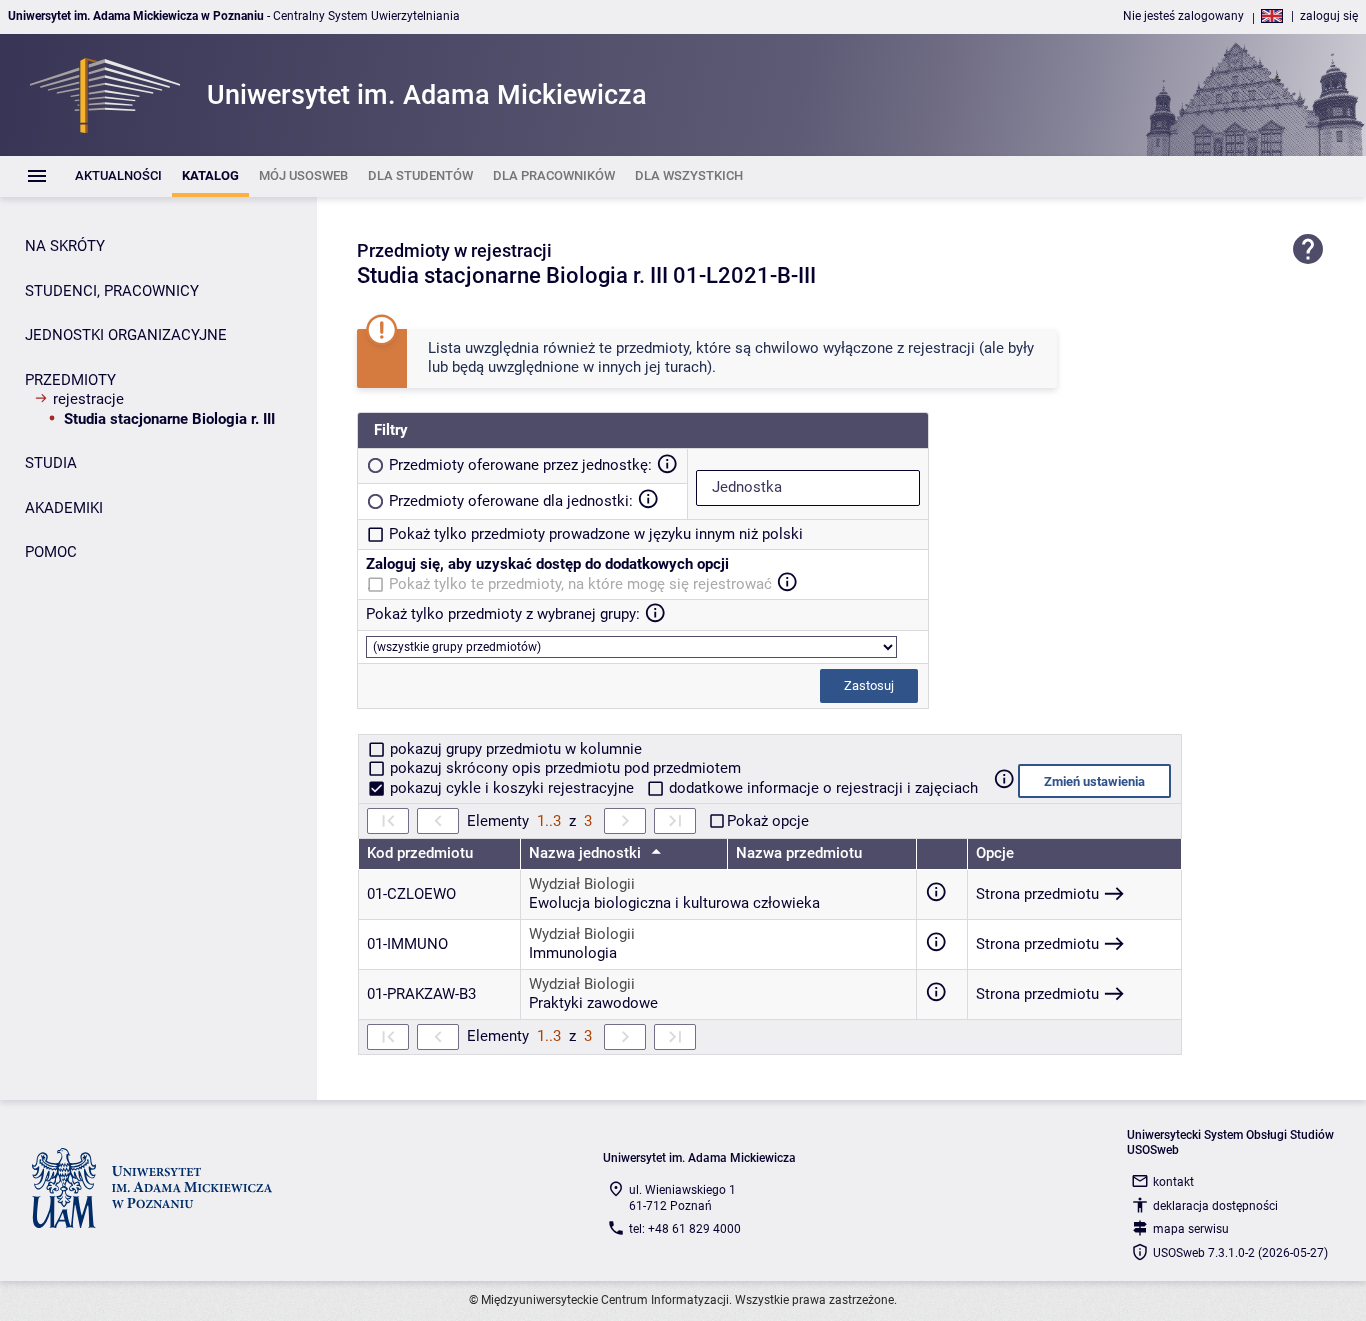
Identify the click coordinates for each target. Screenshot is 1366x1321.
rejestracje (88, 399)
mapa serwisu (1191, 1229)
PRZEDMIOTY (70, 380)
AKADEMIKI (64, 508)
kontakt (1173, 1182)
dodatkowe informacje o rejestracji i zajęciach (821, 788)
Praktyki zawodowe (593, 1003)
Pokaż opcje (768, 821)
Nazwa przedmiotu (799, 853)
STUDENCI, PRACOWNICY (112, 291)
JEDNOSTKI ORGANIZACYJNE (126, 335)
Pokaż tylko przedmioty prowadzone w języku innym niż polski (596, 534)
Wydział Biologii (582, 884)
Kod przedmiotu (420, 853)
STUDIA (51, 463)
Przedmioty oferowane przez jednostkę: (520, 465)
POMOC (51, 552)
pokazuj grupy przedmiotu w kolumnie (514, 749)
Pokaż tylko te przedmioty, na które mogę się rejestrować (580, 584)
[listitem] (118, 176)
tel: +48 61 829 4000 (685, 1229)
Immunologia (573, 953)
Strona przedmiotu (1037, 894)
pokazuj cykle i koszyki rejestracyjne (512, 788)
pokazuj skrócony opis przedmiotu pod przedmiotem (563, 768)
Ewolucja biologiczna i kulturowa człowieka (674, 903)
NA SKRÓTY (65, 246)
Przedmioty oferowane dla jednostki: (511, 501)
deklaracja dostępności (1215, 1206)
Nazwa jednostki (587, 853)
